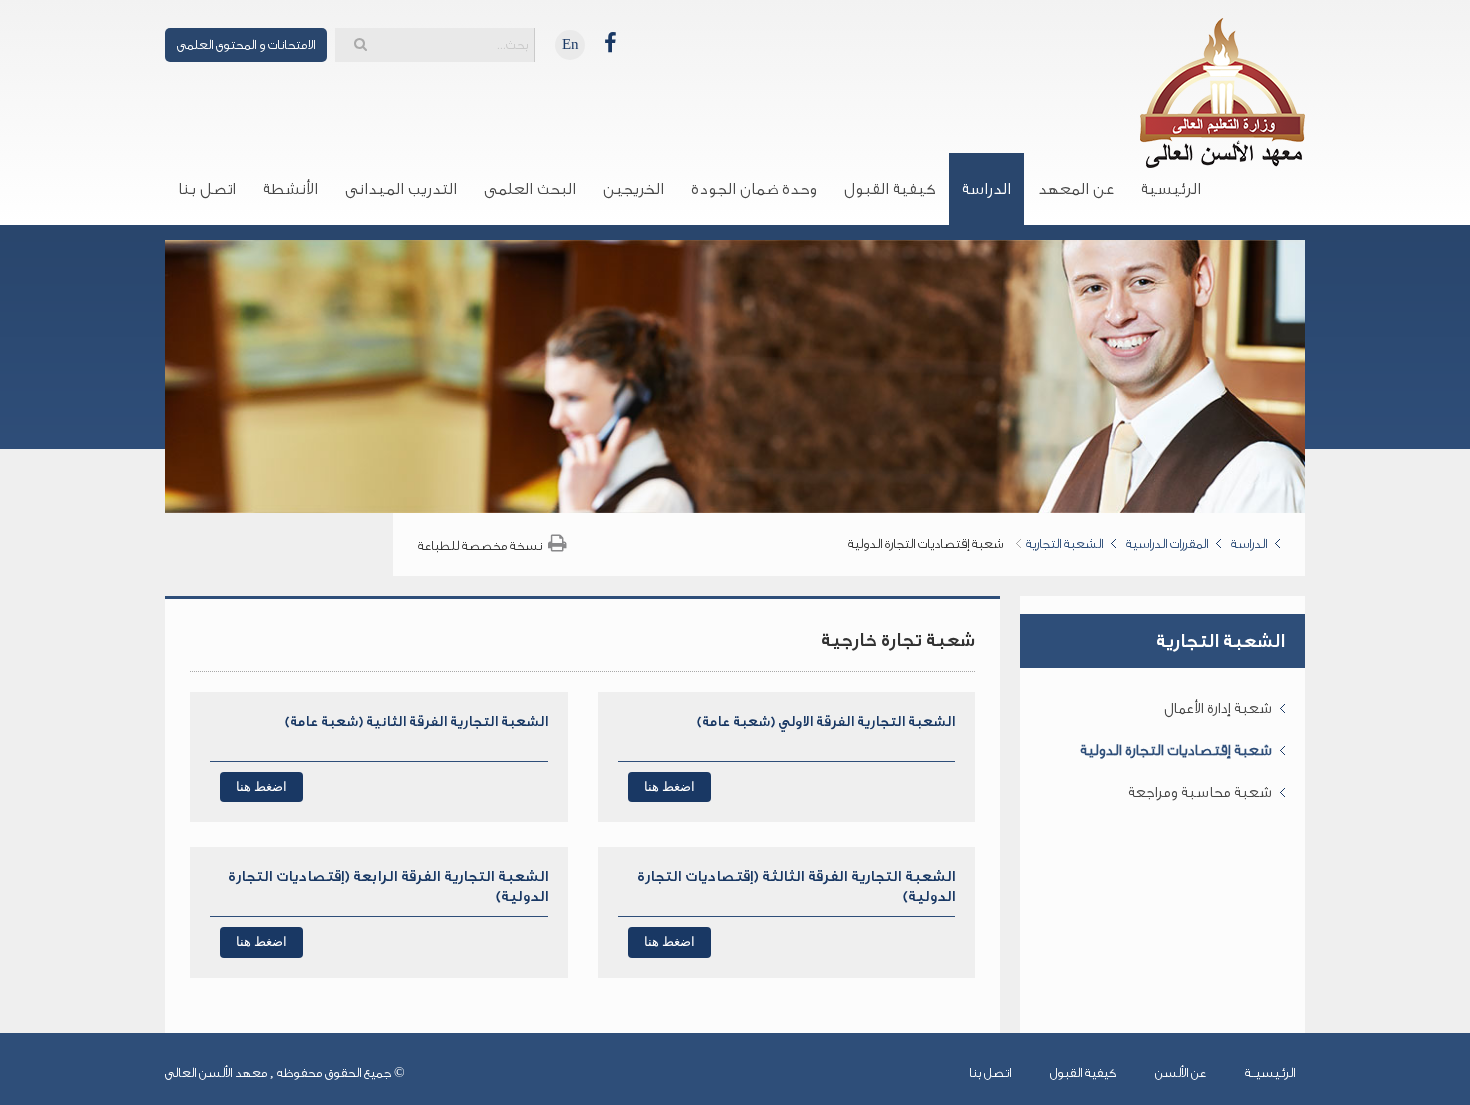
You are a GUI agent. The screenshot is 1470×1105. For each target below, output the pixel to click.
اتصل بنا (207, 189)
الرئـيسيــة (1270, 1072)
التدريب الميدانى (401, 189)
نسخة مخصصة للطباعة (480, 545)
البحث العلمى (530, 189)
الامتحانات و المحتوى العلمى (246, 44)
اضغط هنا (669, 786)
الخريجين (633, 189)
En (570, 44)
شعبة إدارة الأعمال (1218, 708)
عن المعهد (1076, 189)
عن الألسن (1180, 1072)
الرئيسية (1171, 189)
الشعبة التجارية (1064, 543)
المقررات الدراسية (1167, 543)
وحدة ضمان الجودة (754, 189)
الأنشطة (290, 189)
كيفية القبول (889, 189)
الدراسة (986, 189)
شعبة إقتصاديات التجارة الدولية (1176, 750)
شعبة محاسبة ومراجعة (1200, 792)
